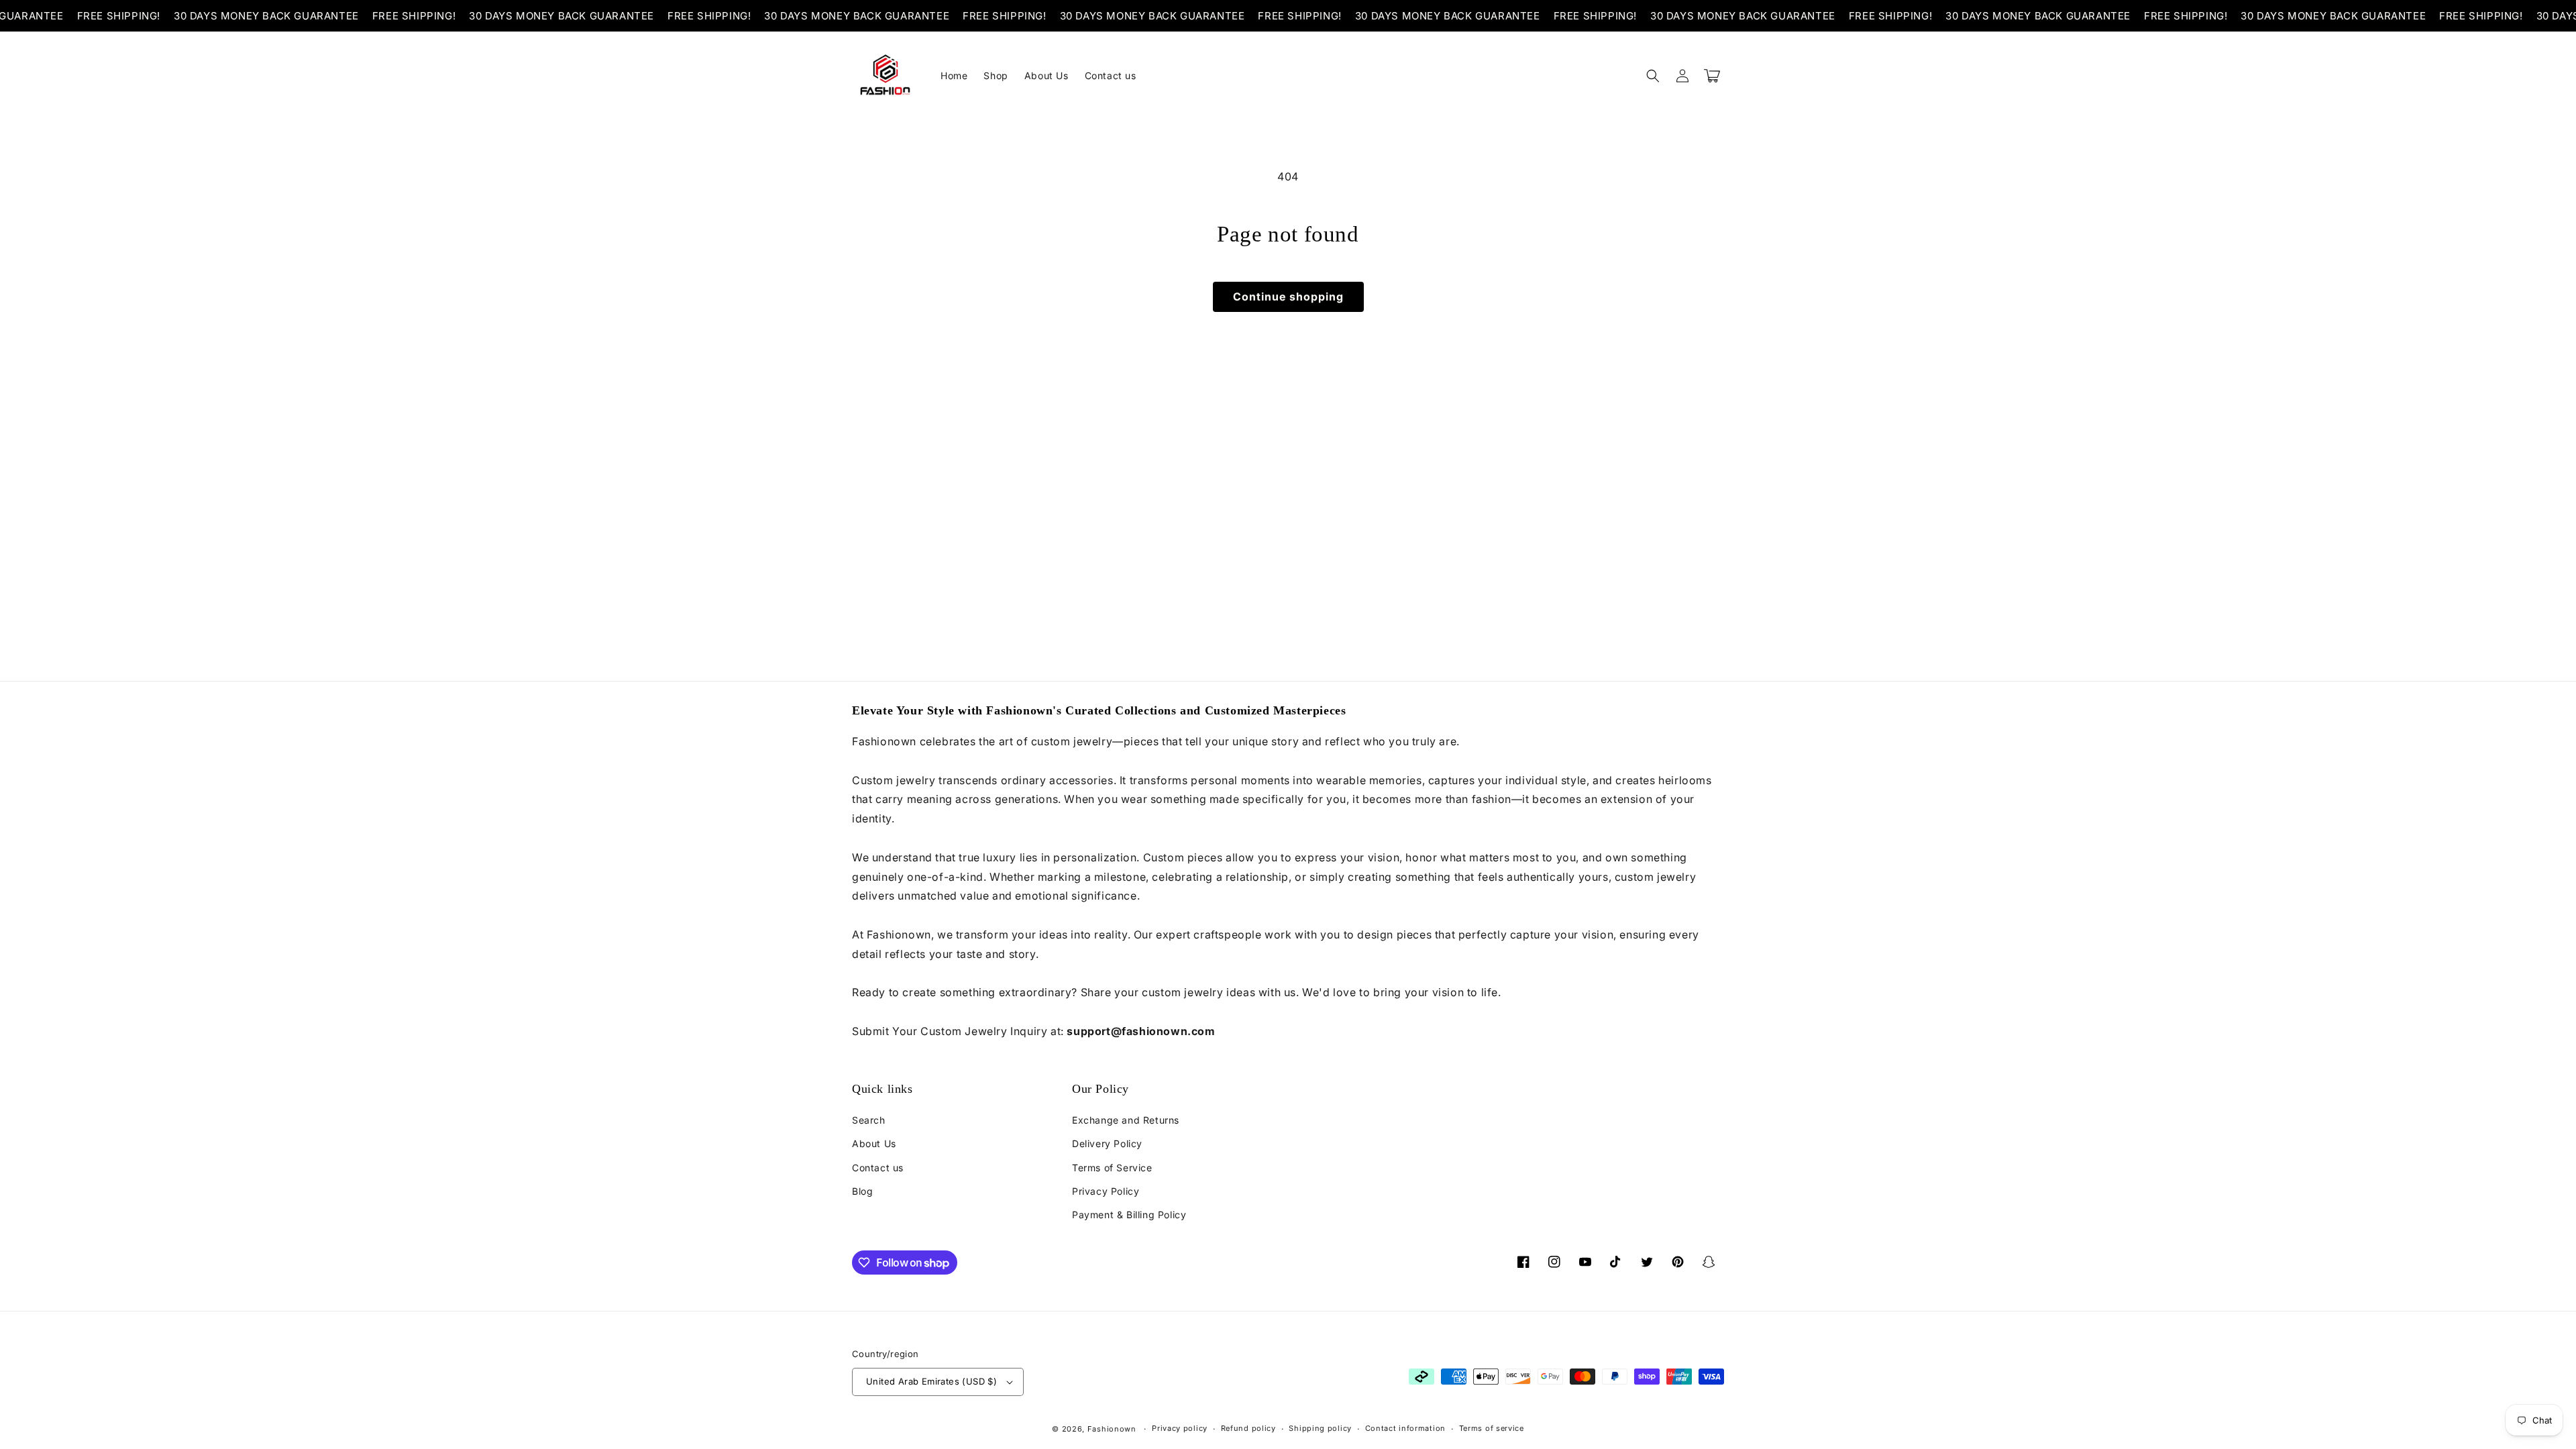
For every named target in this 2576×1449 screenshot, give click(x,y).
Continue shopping (1288, 297)
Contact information (1405, 1428)
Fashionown (1112, 1429)
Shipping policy (1320, 1428)
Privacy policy (1180, 1428)
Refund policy (1248, 1428)
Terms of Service (1112, 1168)
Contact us (878, 1168)
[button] (1653, 76)
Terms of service (1492, 1428)
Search (869, 1120)
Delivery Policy (1107, 1143)
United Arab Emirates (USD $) (931, 1381)
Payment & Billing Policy (1129, 1215)
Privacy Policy (1106, 1191)
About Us (874, 1143)
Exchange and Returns (1126, 1120)
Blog (862, 1191)
